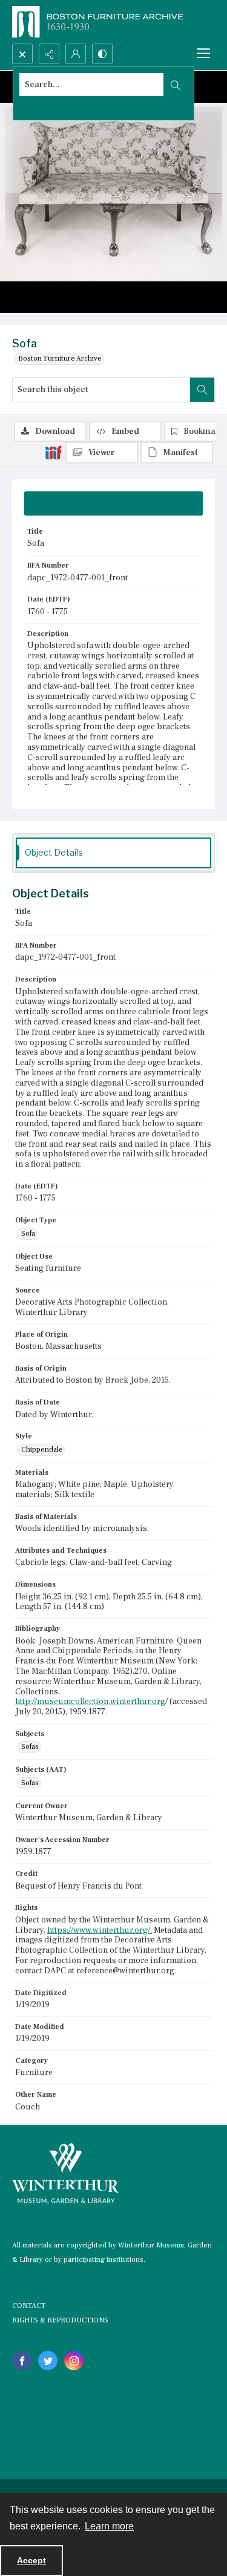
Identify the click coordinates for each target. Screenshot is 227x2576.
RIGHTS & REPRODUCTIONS (60, 2320)
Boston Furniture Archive (60, 359)
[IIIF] (53, 452)
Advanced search (48, 106)
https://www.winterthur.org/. (100, 1930)
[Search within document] (202, 390)
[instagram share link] (74, 2361)
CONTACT (29, 2306)
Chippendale (42, 1450)
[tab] (113, 503)
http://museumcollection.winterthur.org (90, 1702)
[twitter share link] (48, 2361)
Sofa (28, 1234)
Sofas (30, 1747)
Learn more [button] (109, 2526)
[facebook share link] (22, 2361)
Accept (31, 2560)
